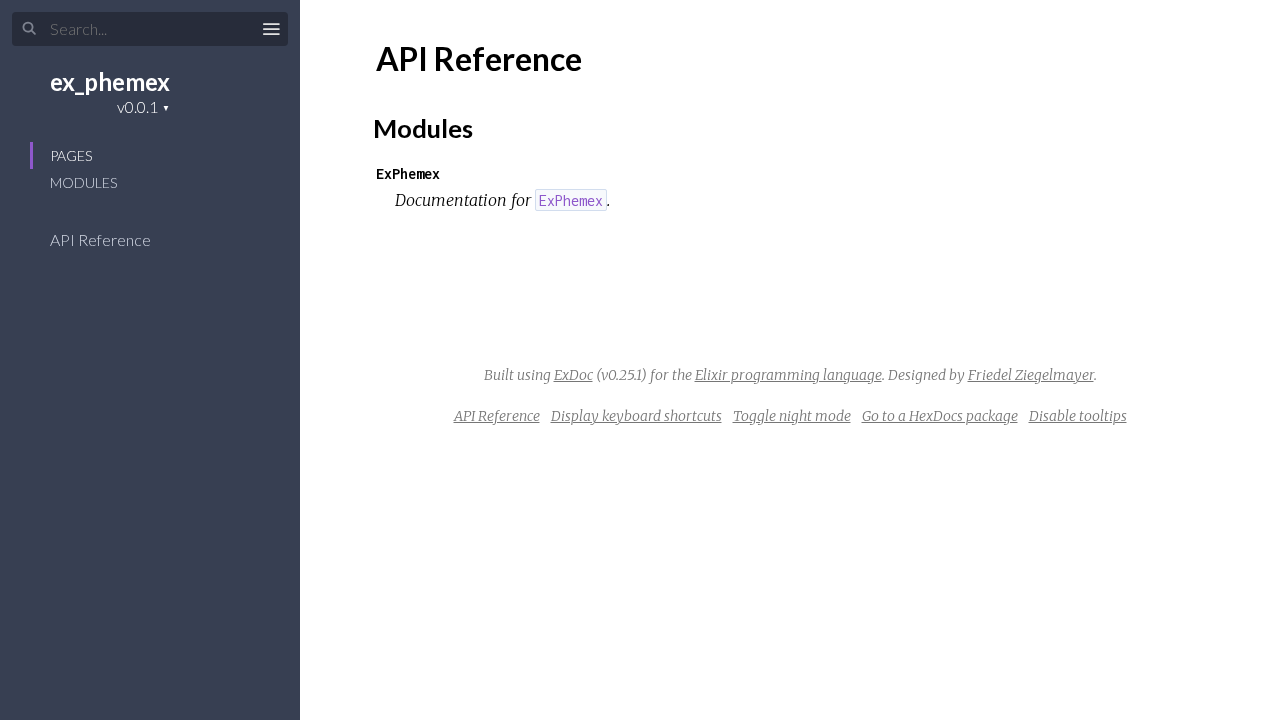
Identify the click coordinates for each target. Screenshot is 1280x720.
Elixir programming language (788, 375)
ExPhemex (408, 173)
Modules (83, 182)
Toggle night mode (792, 416)
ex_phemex (110, 81)
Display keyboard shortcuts (636, 416)
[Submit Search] (29, 29)
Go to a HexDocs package (940, 416)
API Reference (102, 239)
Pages (71, 155)
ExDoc (573, 375)
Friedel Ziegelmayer (1031, 375)
